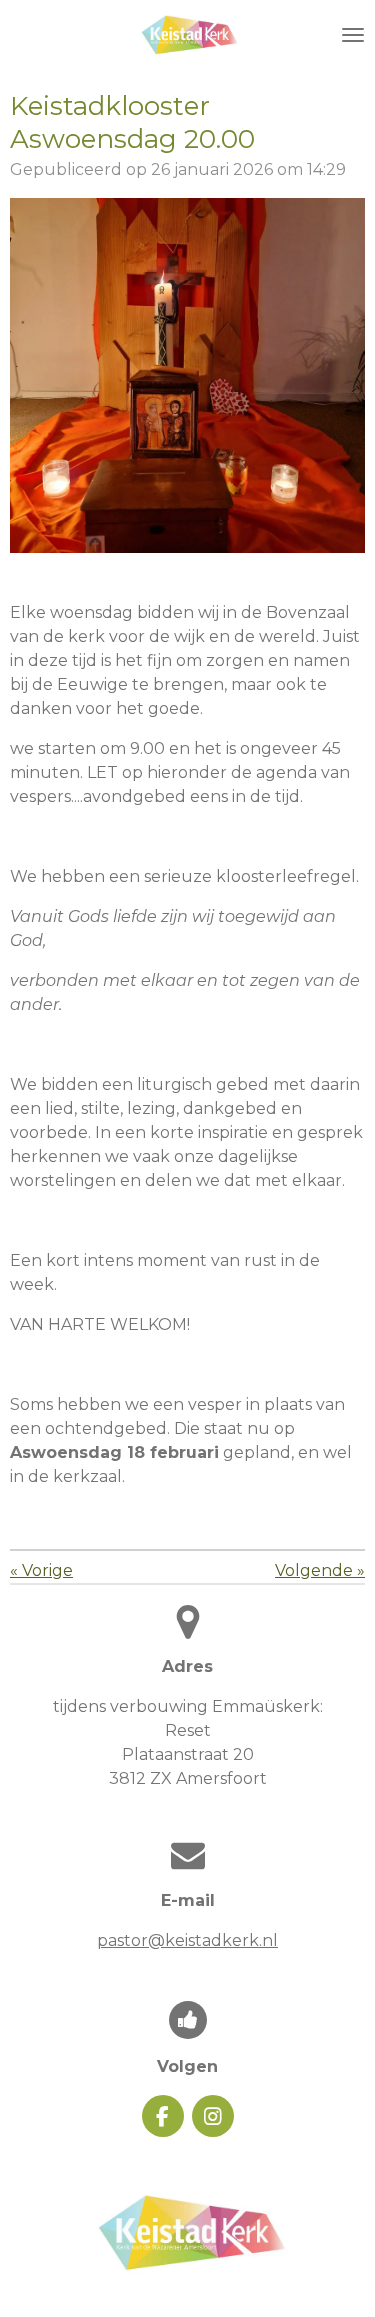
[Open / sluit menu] (353, 35)
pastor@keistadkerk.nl (187, 1940)
